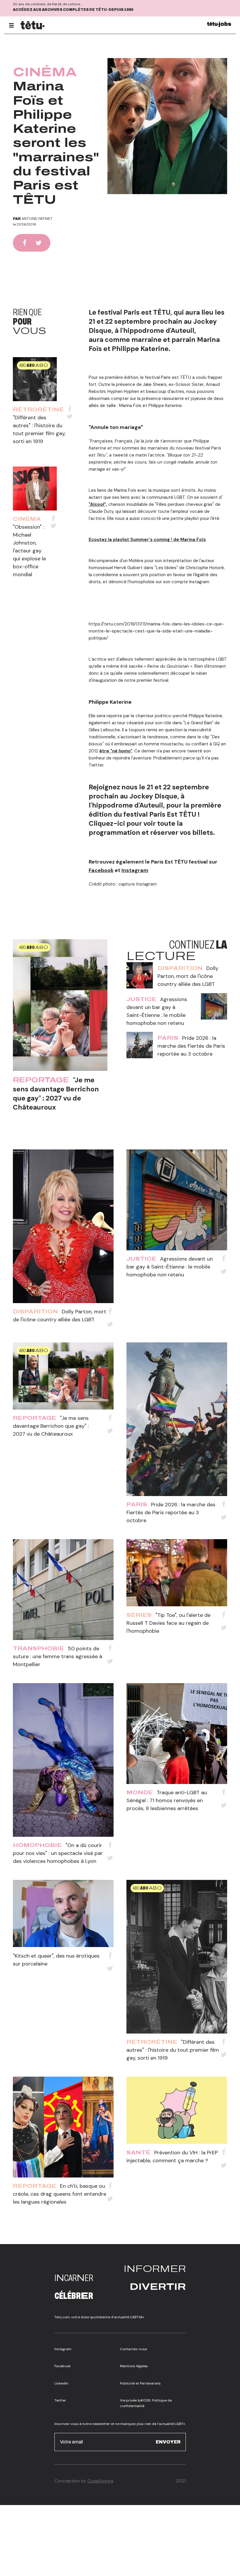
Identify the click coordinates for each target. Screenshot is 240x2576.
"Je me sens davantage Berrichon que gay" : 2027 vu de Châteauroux (56, 1094)
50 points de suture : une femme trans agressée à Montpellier (58, 1656)
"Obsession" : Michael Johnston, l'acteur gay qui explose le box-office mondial (29, 551)
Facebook (101, 870)
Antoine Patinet (37, 219)
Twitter (60, 2400)
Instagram (135, 870)
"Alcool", (98, 504)
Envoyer (168, 2442)
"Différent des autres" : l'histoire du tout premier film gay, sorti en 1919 (173, 2050)
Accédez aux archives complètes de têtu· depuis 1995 (73, 10)
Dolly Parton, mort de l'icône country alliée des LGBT (188, 976)
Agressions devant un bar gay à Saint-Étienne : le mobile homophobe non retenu (170, 1267)
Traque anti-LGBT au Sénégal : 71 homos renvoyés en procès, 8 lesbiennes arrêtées (167, 1800)
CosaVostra (100, 2481)
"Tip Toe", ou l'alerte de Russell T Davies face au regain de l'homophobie (168, 1623)
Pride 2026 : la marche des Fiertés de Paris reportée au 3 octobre (191, 1046)
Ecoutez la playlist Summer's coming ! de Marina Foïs (147, 540)
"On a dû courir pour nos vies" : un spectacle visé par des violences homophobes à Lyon (58, 1853)
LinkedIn (61, 2383)
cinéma (45, 72)
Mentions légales (134, 2366)
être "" (116, 751)
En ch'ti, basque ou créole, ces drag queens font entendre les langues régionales (60, 2194)
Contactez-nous (134, 2349)
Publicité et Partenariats (140, 2383)
